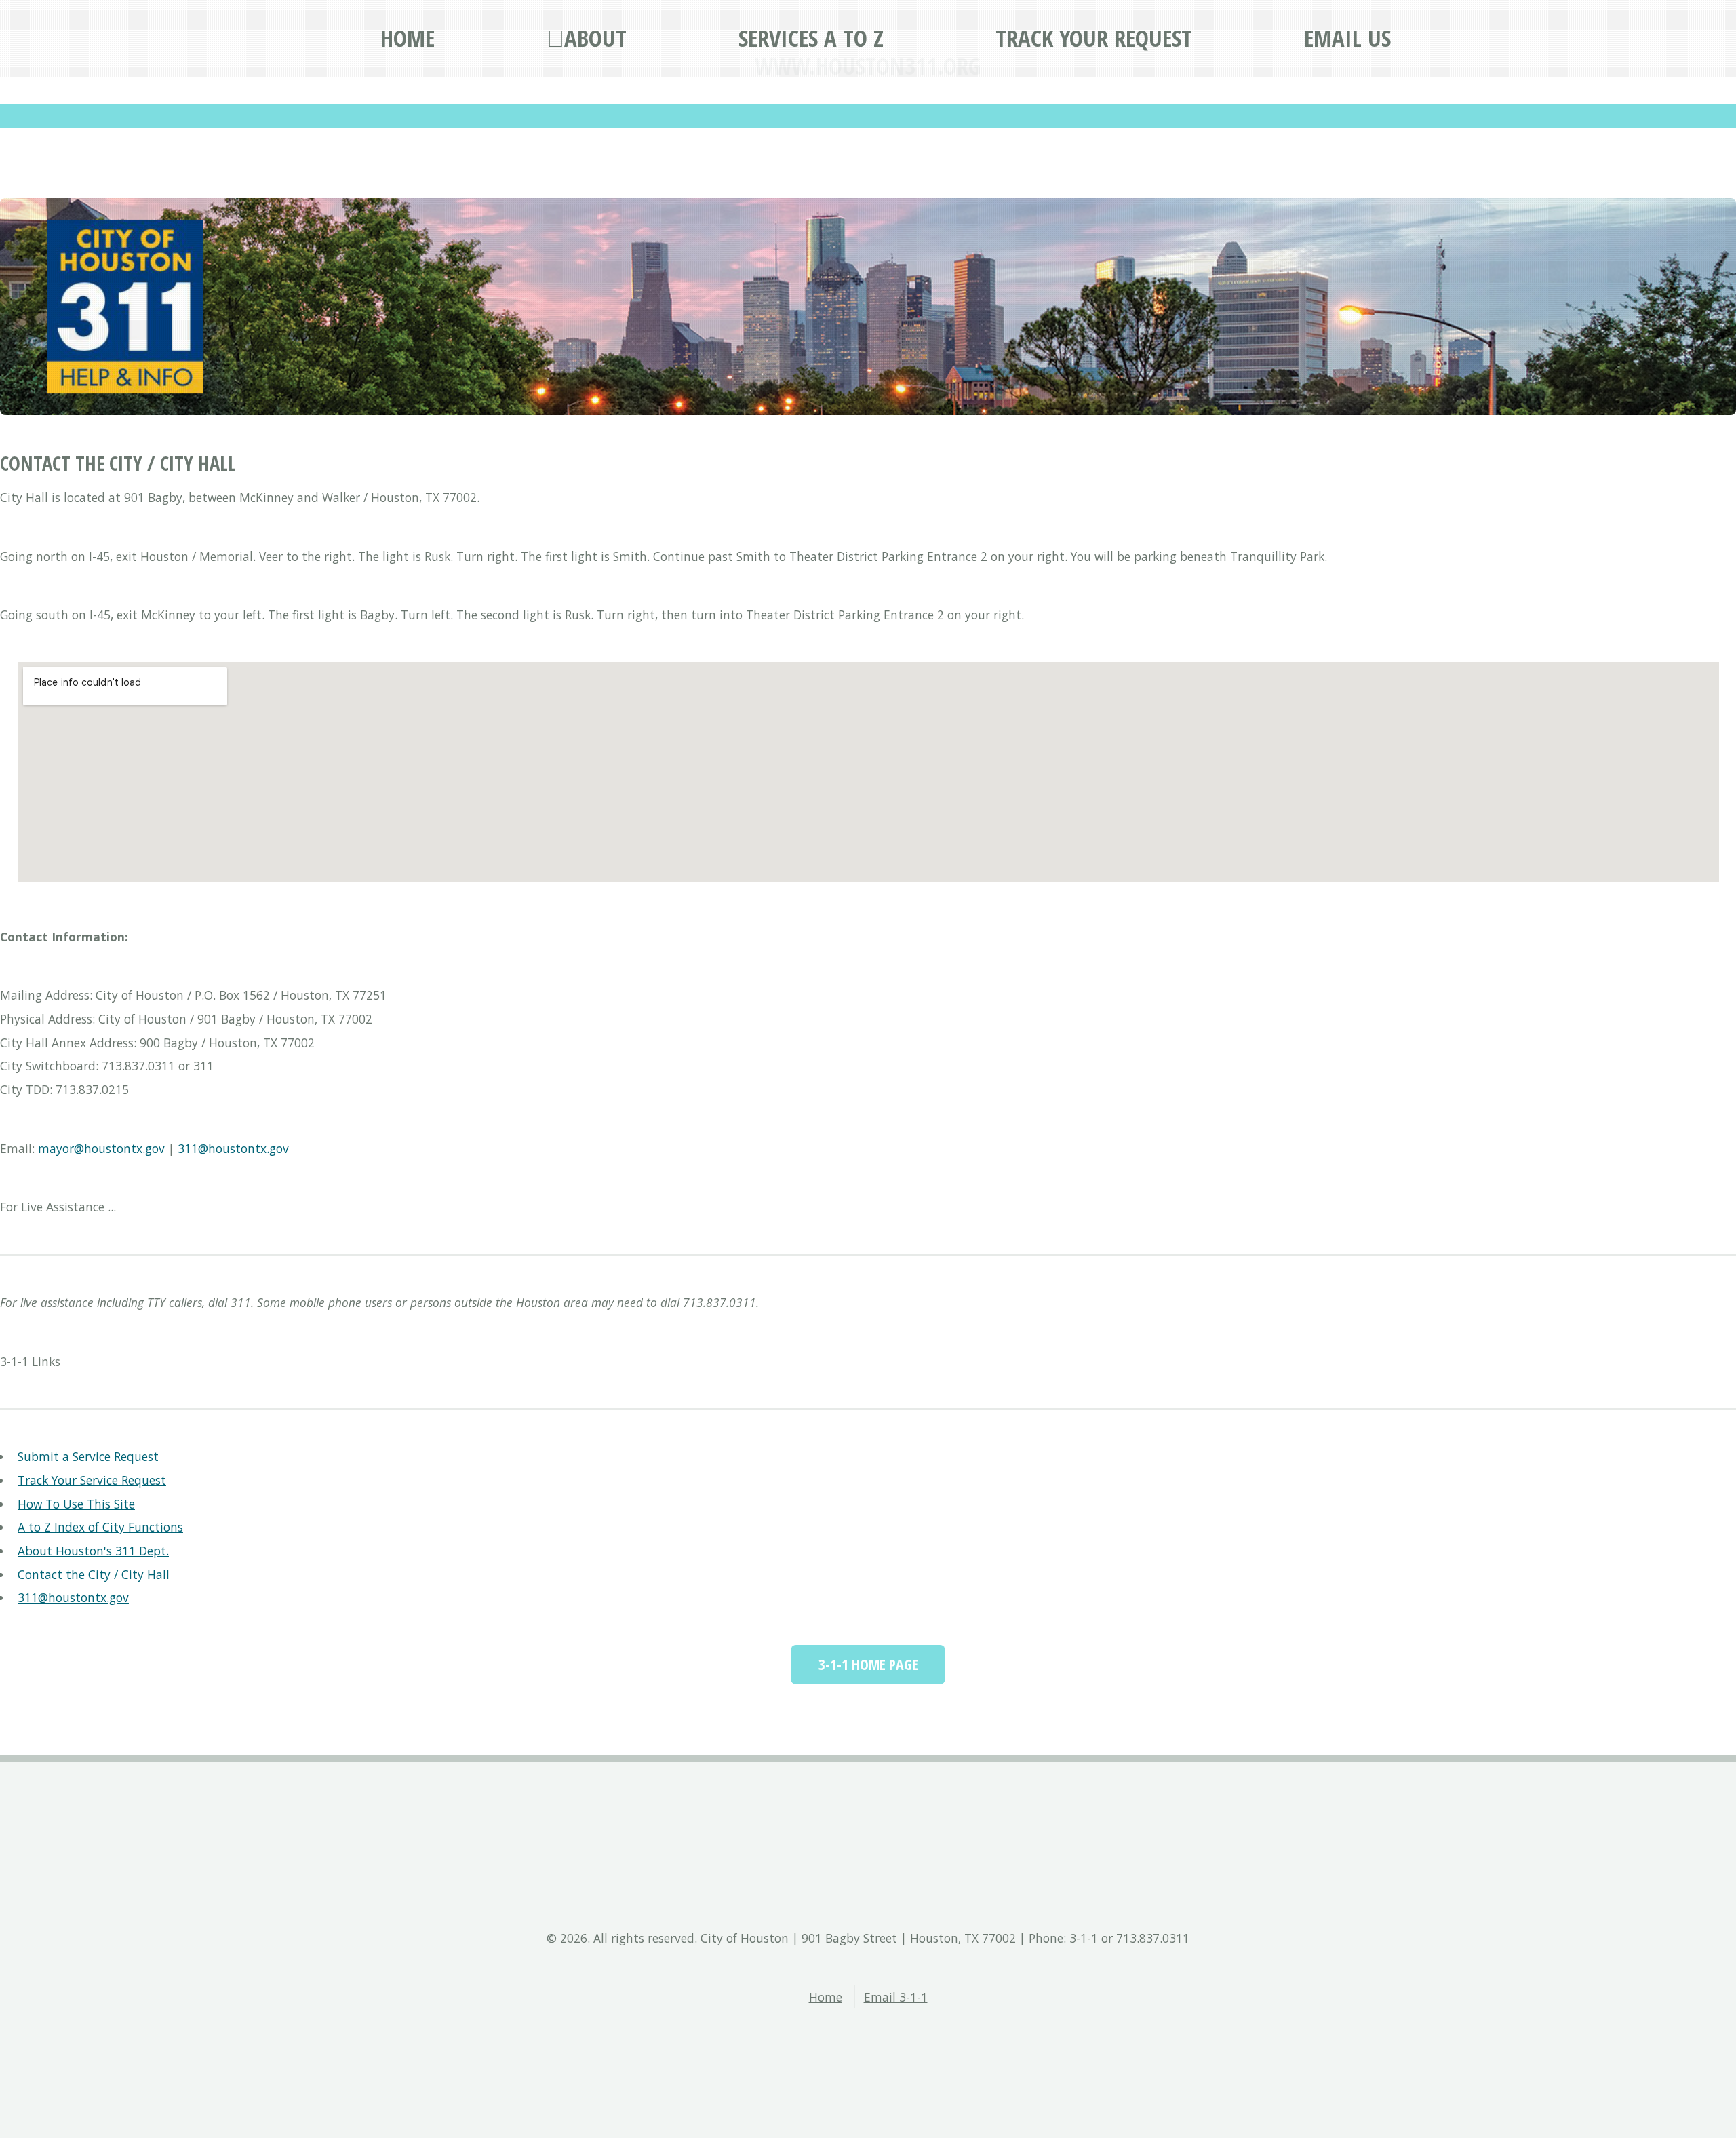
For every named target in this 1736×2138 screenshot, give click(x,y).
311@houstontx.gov (233, 1148)
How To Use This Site (76, 1504)
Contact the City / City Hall (94, 1574)
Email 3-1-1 (896, 1997)
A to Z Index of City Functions (100, 1527)
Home (826, 1997)
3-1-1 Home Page (868, 1664)
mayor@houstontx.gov (101, 1148)
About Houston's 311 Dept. (93, 1551)
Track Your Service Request (92, 1480)
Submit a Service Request (88, 1456)
